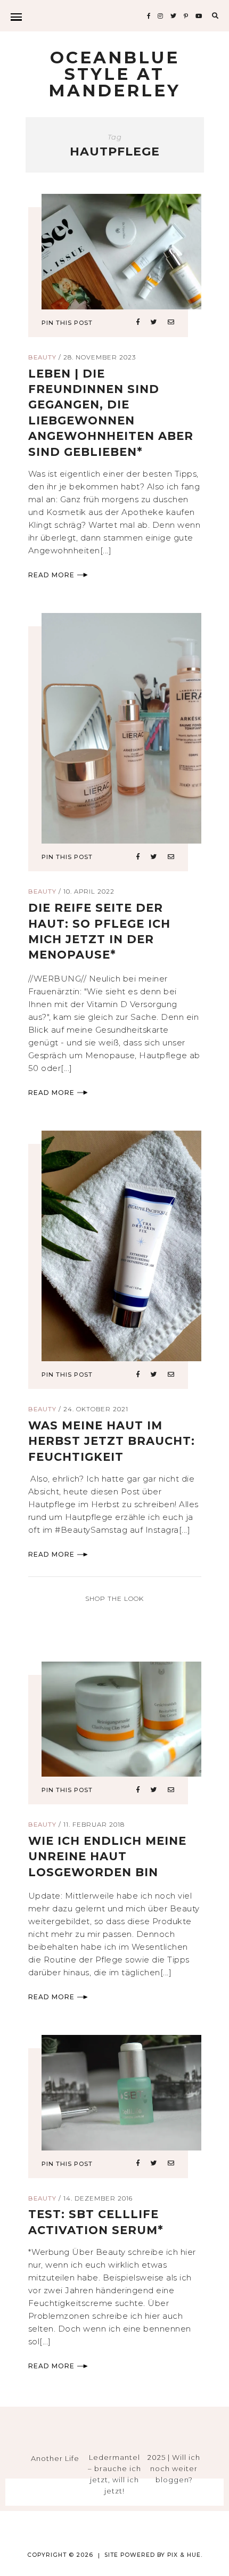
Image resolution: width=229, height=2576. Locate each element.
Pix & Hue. (185, 2555)
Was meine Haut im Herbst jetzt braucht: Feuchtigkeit (112, 1441)
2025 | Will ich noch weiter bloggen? (174, 2468)
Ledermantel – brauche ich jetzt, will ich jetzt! (114, 2474)
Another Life (55, 2458)
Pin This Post (67, 323)
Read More (51, 575)
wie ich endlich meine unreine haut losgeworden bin (107, 1857)
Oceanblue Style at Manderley (114, 74)
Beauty (42, 357)
